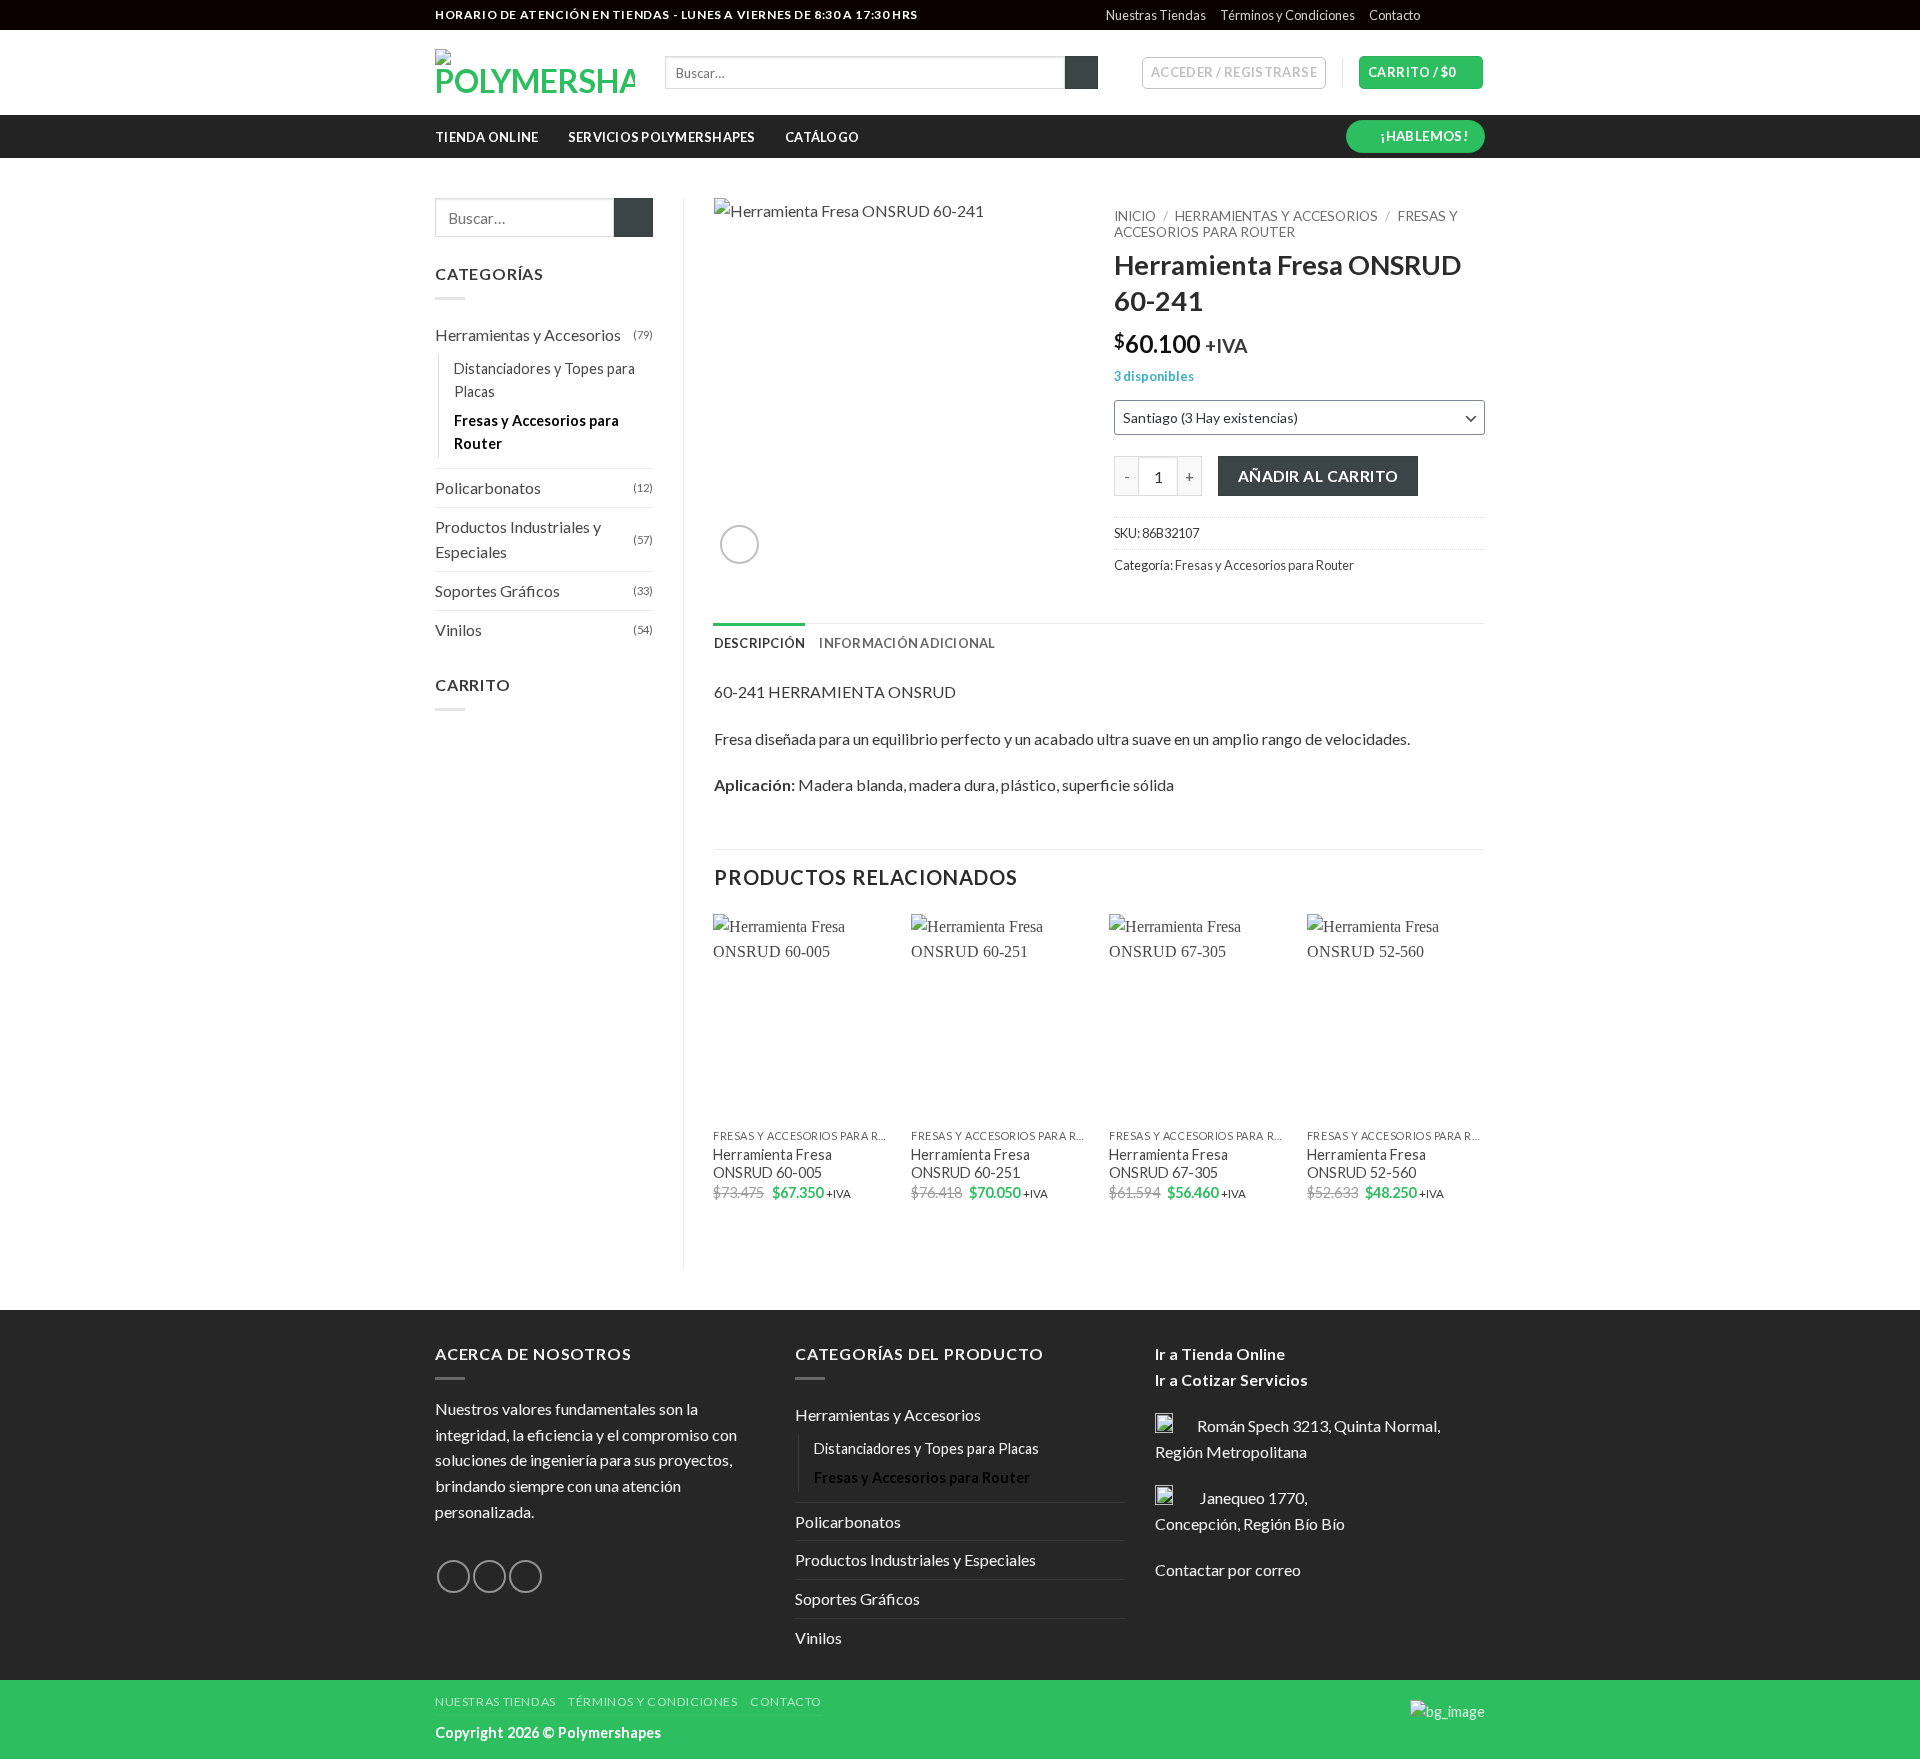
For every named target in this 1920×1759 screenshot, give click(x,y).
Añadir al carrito (1318, 476)
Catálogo (822, 137)
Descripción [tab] (760, 643)
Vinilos (458, 629)
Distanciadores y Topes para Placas (544, 380)
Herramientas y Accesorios (528, 334)
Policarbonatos (488, 487)
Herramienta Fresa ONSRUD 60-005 (772, 1164)
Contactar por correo (1228, 1569)
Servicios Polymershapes (662, 137)
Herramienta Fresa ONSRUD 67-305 (1168, 1164)
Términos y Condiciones (1287, 15)
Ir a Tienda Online (1220, 1353)
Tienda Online (486, 137)
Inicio (1135, 216)
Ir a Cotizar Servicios (1231, 1379)
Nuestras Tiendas (1156, 15)
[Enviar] (1081, 73)
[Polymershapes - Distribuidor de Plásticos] (535, 73)
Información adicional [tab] (907, 643)
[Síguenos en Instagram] (1456, 15)
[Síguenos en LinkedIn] (1475, 15)
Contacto (1394, 15)
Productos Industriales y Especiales (518, 539)
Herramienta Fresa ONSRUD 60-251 (970, 1164)
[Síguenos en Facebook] (1437, 15)
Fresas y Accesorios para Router (536, 432)
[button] (1234, 73)
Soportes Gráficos (497, 590)
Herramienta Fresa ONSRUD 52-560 (1366, 1164)
